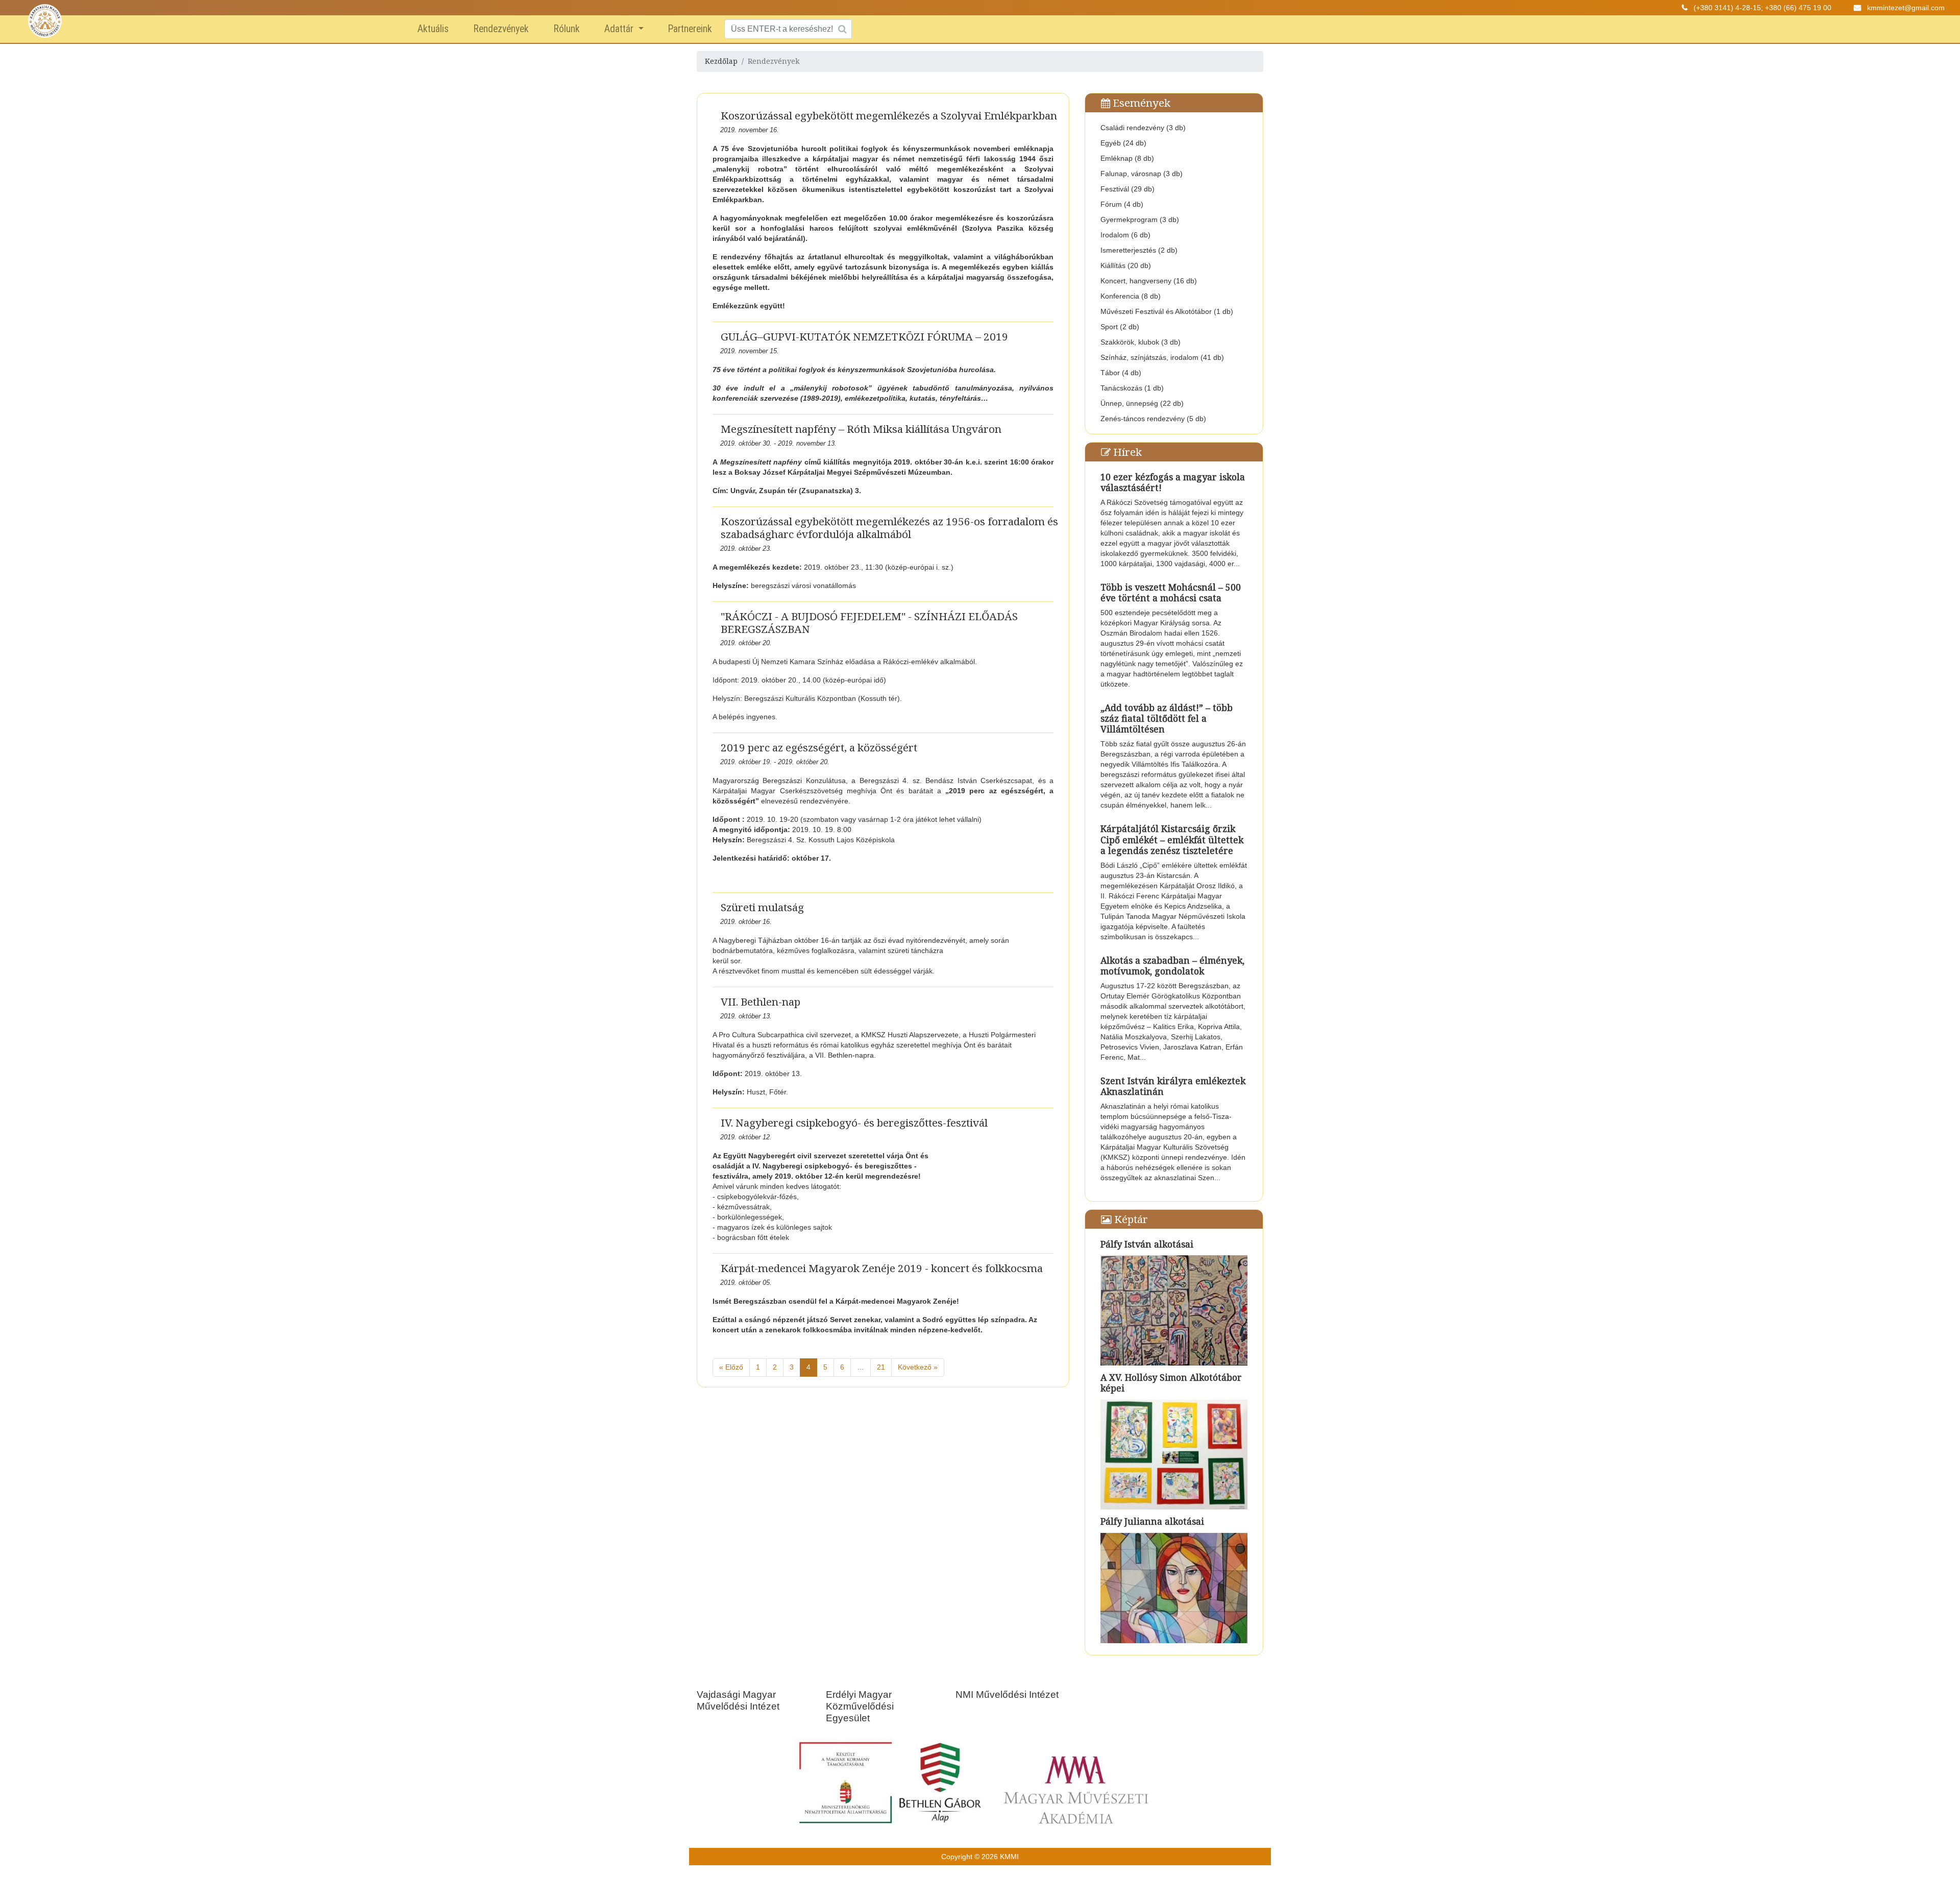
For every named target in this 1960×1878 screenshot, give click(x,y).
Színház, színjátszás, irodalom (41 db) (1162, 357)
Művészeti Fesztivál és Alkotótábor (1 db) (1167, 311)
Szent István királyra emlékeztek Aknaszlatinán (1173, 1086)
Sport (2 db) (1120, 327)
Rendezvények (501, 29)
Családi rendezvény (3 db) (1143, 128)
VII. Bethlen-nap (761, 1002)
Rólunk (567, 29)
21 (881, 1367)
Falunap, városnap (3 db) (1142, 174)
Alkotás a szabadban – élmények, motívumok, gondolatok (1172, 966)
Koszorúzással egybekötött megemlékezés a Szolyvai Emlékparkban (889, 115)
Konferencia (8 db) (1131, 296)
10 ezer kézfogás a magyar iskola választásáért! (1173, 482)
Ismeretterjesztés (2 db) (1139, 250)
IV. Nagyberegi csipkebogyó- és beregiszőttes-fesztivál (854, 1123)
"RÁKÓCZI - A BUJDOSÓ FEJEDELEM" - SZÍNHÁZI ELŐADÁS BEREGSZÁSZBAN (869, 623)
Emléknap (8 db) (1127, 158)
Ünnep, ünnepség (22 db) (1142, 403)
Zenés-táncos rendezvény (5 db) (1153, 419)
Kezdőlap (721, 61)
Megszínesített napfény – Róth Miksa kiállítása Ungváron (861, 429)
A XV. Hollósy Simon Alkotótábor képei (1171, 1383)
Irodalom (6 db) (1125, 235)
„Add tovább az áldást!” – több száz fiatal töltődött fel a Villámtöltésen (1167, 718)
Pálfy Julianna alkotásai (1152, 1521)
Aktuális (433, 29)
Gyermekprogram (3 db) (1140, 219)
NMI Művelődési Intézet (1007, 1694)
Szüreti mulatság (762, 907)
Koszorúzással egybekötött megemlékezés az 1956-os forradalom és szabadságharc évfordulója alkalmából (889, 528)
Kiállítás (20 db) (1126, 265)
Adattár (620, 29)
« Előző (731, 1367)
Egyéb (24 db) (1123, 143)
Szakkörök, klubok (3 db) (1141, 342)
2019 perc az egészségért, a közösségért (819, 747)
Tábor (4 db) (1121, 373)
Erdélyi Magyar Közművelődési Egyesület (860, 1706)
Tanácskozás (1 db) (1132, 388)
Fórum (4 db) (1122, 204)
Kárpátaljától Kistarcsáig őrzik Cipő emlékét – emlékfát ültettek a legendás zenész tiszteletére (1172, 839)
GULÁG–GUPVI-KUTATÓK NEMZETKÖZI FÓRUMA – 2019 (864, 336)
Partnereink (690, 29)
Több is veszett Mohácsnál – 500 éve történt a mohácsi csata (1171, 592)
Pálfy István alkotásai (1147, 1244)
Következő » (918, 1367)
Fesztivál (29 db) (1128, 189)
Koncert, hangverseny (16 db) (1149, 281)
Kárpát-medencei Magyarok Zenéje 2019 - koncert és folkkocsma (882, 1268)
